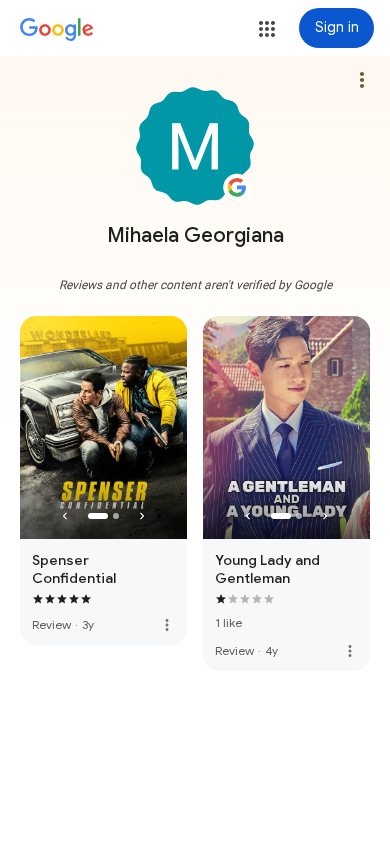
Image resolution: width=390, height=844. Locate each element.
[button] (267, 29)
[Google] (57, 30)
